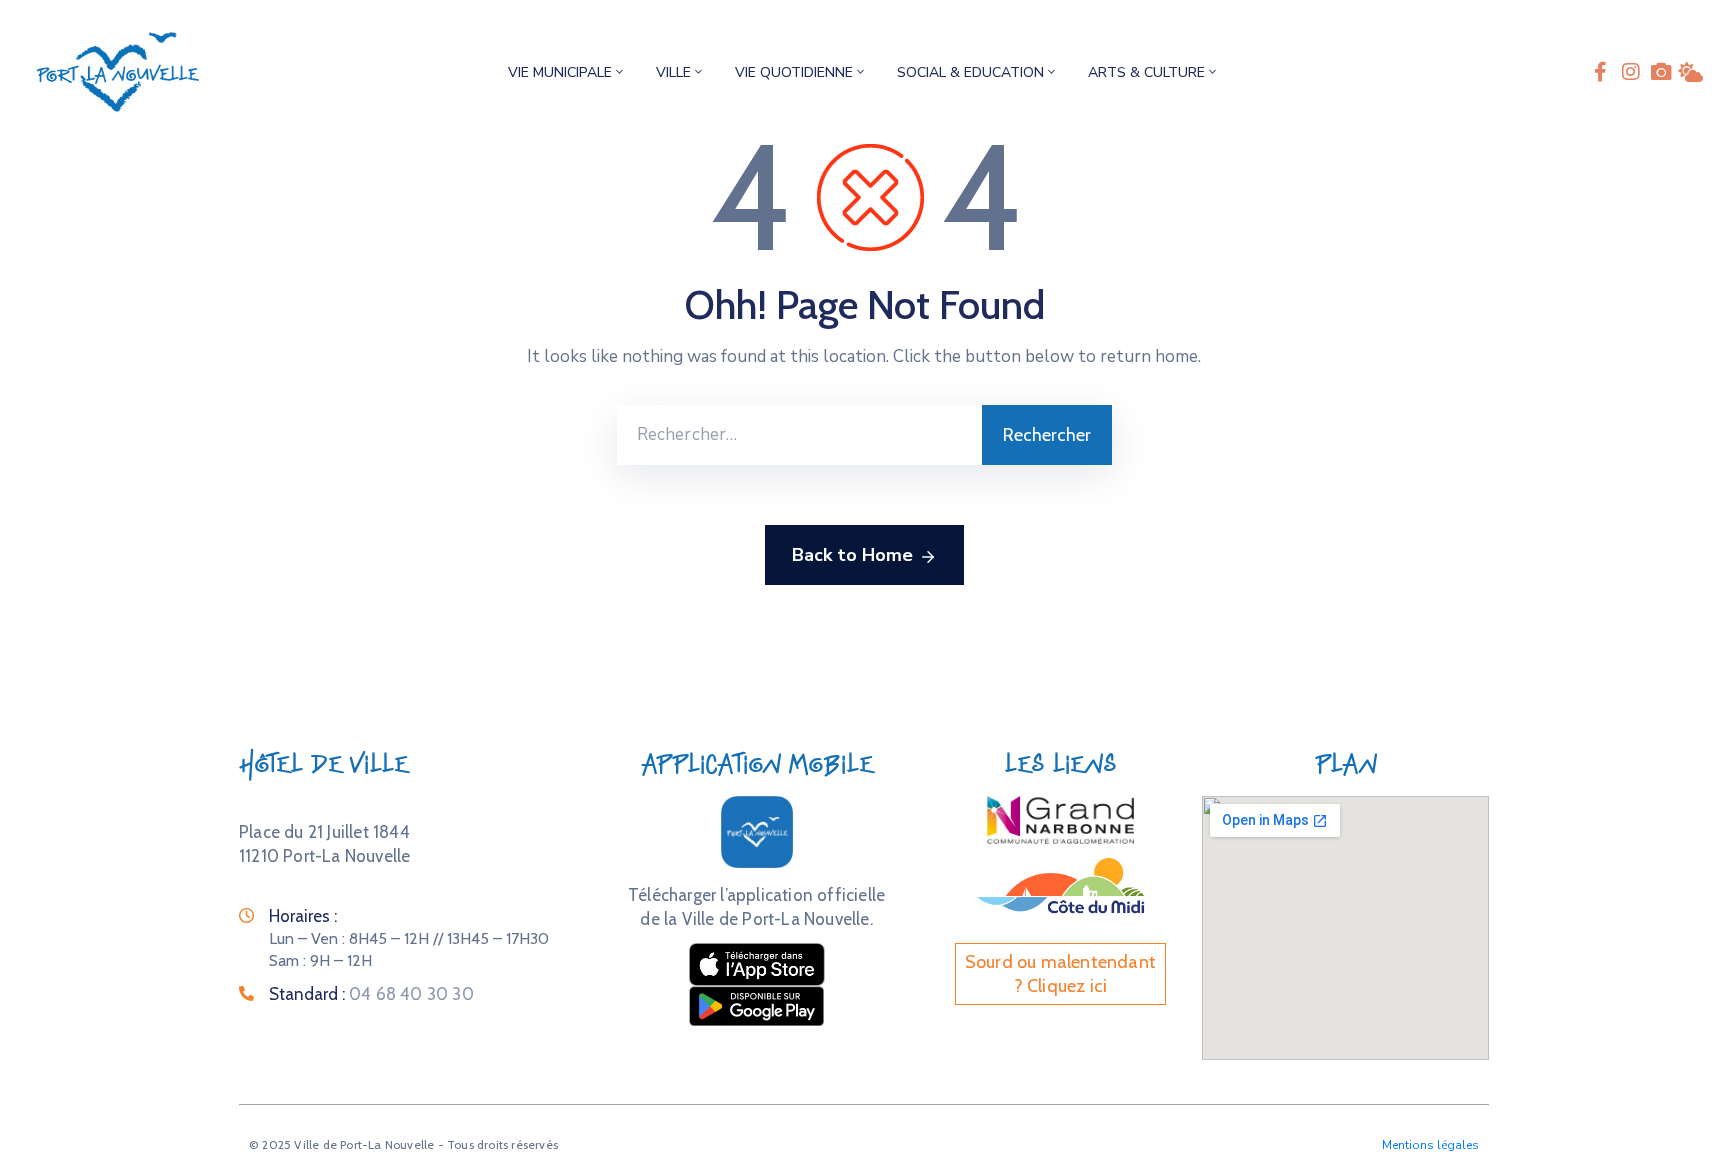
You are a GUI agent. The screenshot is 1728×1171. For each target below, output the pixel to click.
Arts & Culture (1146, 72)
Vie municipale (560, 72)
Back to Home (852, 555)
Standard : (371, 994)
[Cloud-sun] (1691, 72)
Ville (673, 72)
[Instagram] (1631, 72)
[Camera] (1661, 72)
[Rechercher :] (799, 435)
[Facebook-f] (1601, 72)
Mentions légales (1430, 1145)
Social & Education (970, 72)
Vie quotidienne (794, 72)
